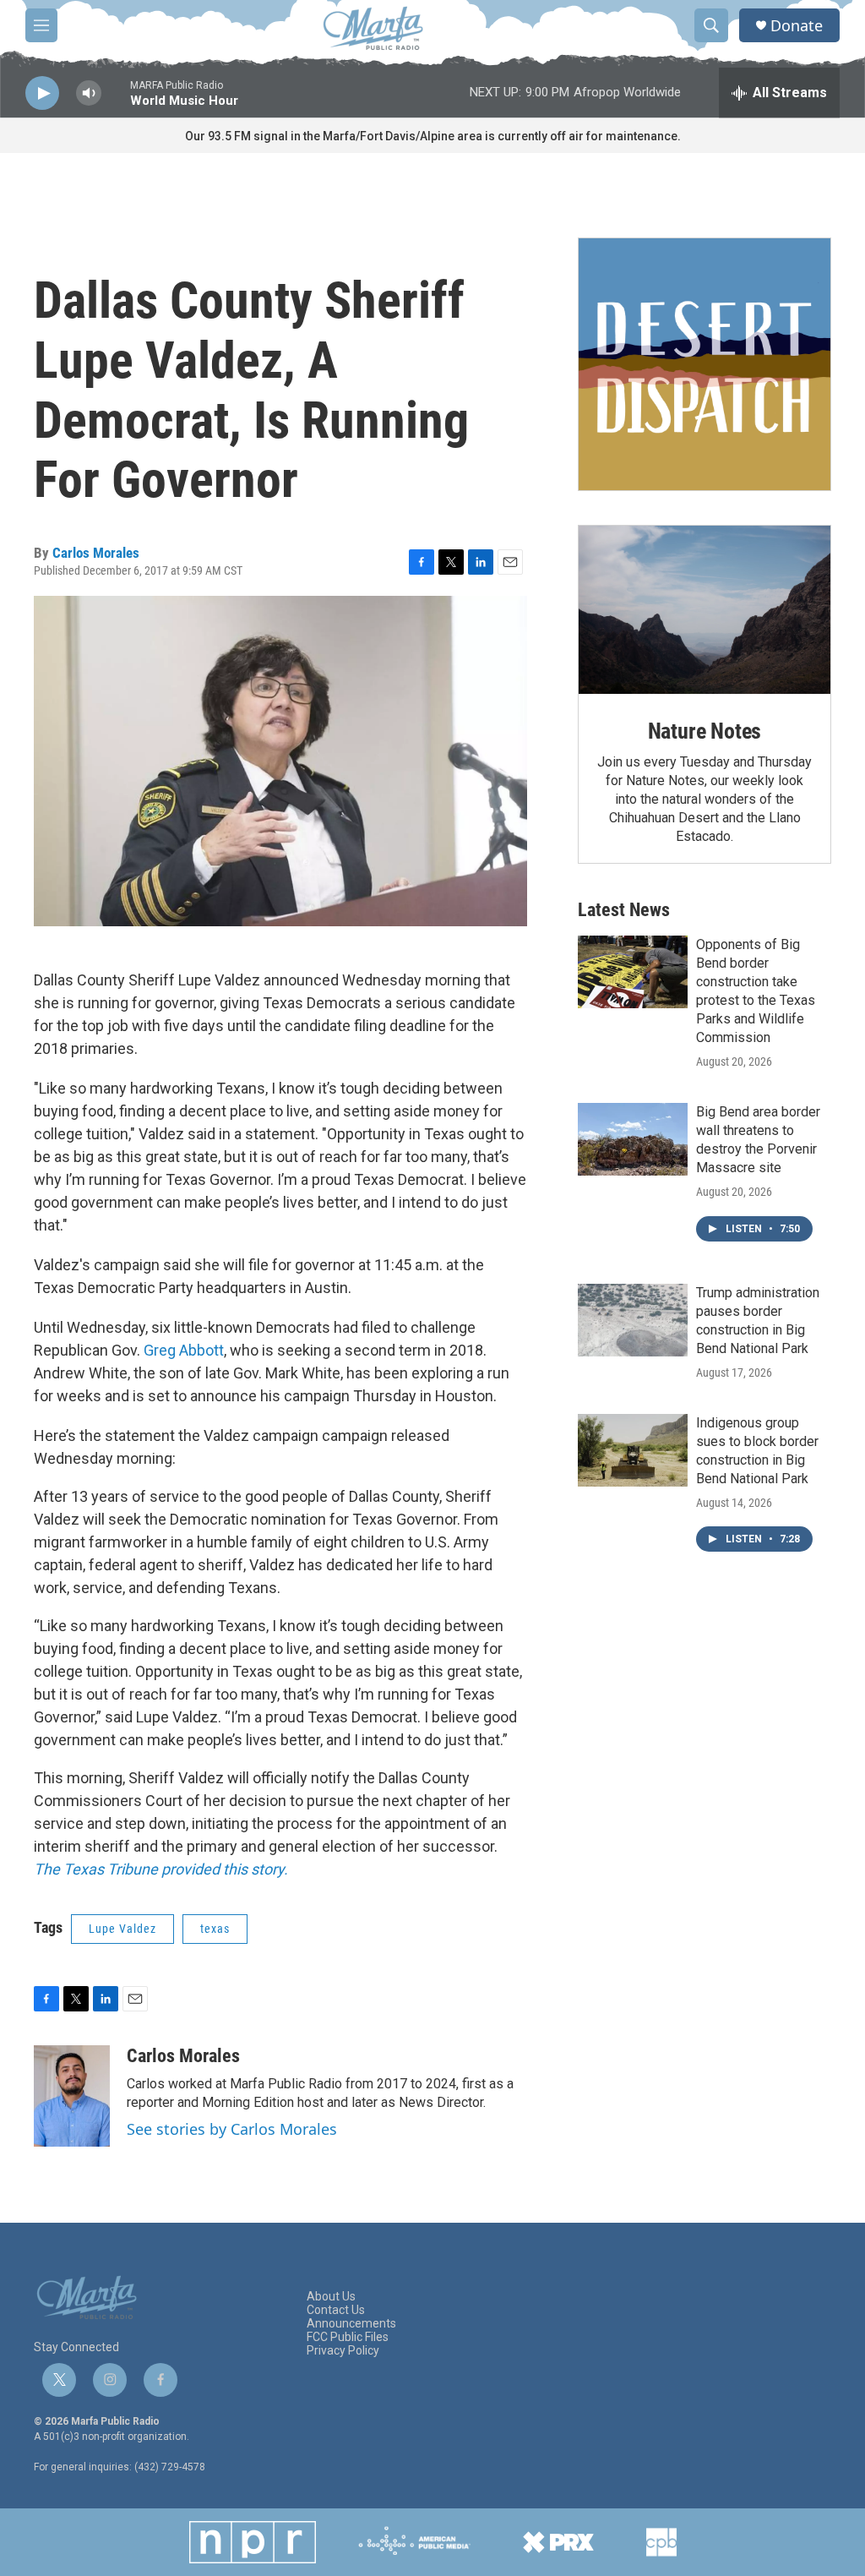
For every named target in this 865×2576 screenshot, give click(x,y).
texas (215, 1929)
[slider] (116, 101)
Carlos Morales (96, 553)
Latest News (624, 910)
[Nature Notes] (705, 610)
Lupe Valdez (122, 1929)
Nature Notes (705, 731)
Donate (797, 26)
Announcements (351, 2324)
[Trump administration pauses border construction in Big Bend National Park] (633, 1320)
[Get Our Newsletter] (705, 364)
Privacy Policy (343, 2351)
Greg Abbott (184, 1350)
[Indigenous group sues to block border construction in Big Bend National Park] (633, 1450)
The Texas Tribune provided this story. (161, 1869)
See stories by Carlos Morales (232, 2129)
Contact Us (336, 2310)
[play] (42, 93)
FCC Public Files (348, 2337)
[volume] (89, 93)
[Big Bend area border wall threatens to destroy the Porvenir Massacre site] (633, 1139)
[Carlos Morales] (72, 2096)
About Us (331, 2297)
